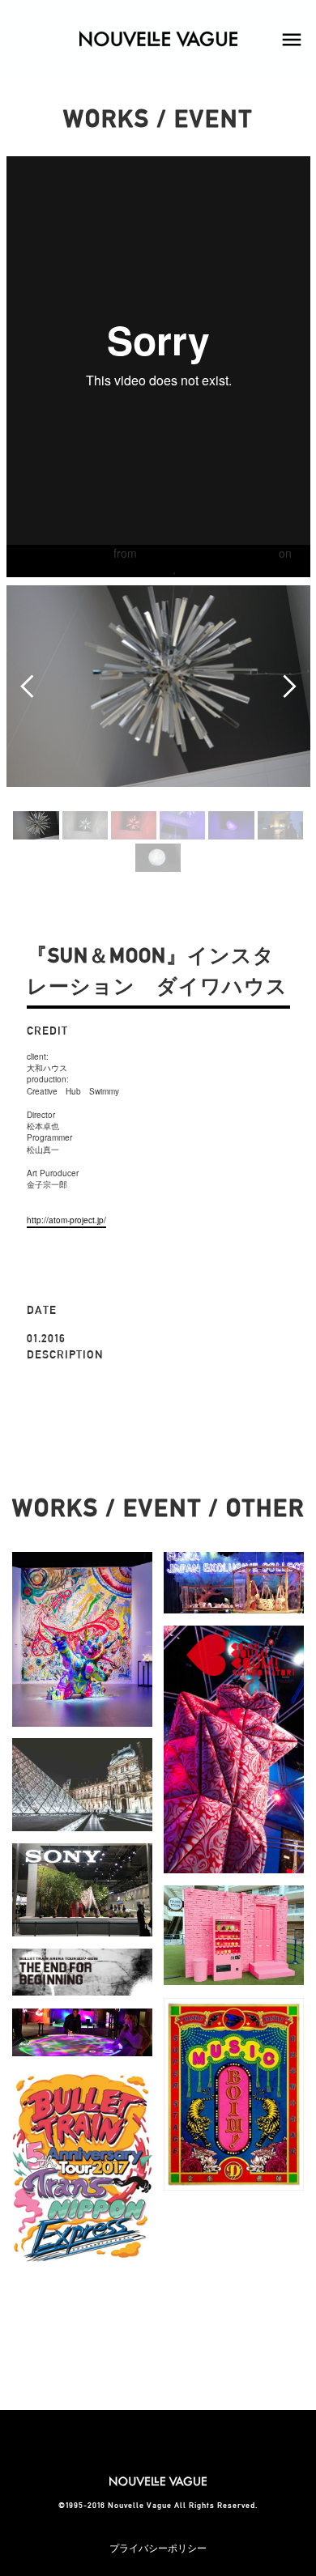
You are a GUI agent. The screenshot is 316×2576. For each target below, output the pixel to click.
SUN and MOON (68, 553)
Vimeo (156, 569)
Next (289, 687)
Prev (28, 687)
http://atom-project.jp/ (66, 1220)
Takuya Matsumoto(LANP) (208, 553)
